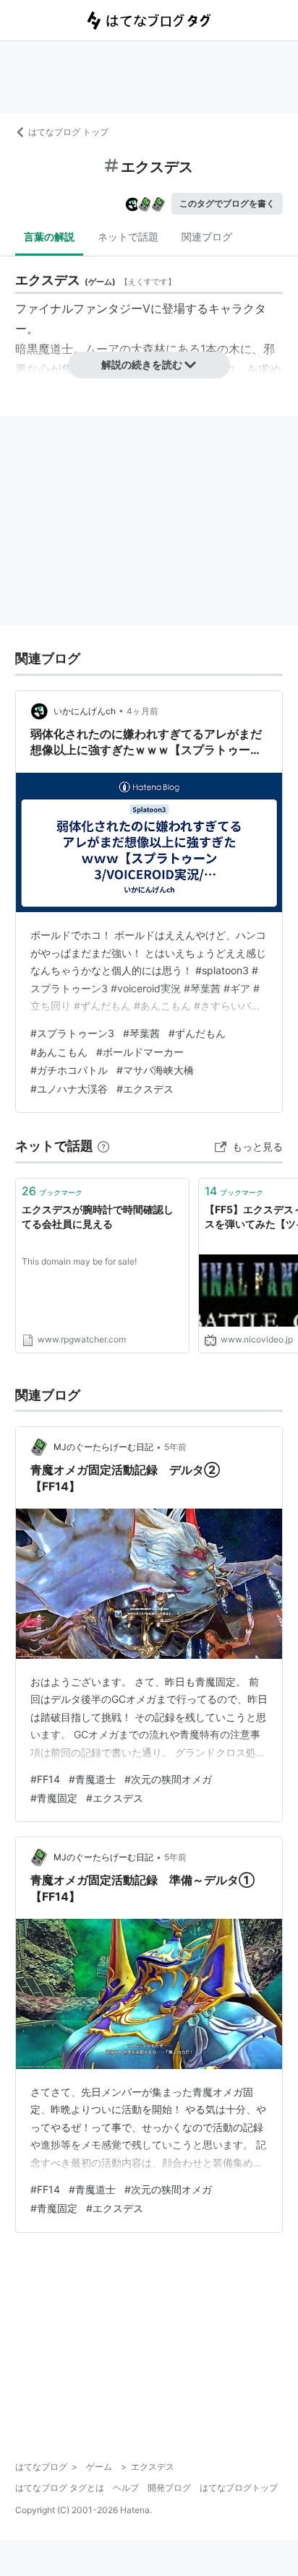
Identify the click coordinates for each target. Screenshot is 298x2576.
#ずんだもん (197, 1033)
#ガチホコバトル (69, 1070)
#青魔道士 (92, 1779)
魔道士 (56, 349)
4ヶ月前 (142, 711)
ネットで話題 (128, 237)
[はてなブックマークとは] (103, 1146)
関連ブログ (207, 237)
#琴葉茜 (141, 1033)
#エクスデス (145, 1089)
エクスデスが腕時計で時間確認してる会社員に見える (98, 1217)
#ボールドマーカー (140, 1052)
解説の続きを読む (142, 364)
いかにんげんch (85, 711)
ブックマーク (52, 1191)
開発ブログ (169, 2488)
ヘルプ (126, 2488)
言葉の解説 (49, 237)
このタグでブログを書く (227, 203)
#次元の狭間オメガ (168, 1779)
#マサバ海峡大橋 (155, 1070)
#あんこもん (59, 1052)
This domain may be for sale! (79, 1261)
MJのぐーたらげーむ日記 (103, 1447)
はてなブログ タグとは (60, 2488)
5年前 (175, 1447)
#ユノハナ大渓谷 (69, 1089)
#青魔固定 (54, 1798)
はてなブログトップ (239, 2488)
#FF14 (45, 1779)
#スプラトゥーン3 (72, 1033)
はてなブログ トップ (68, 132)
